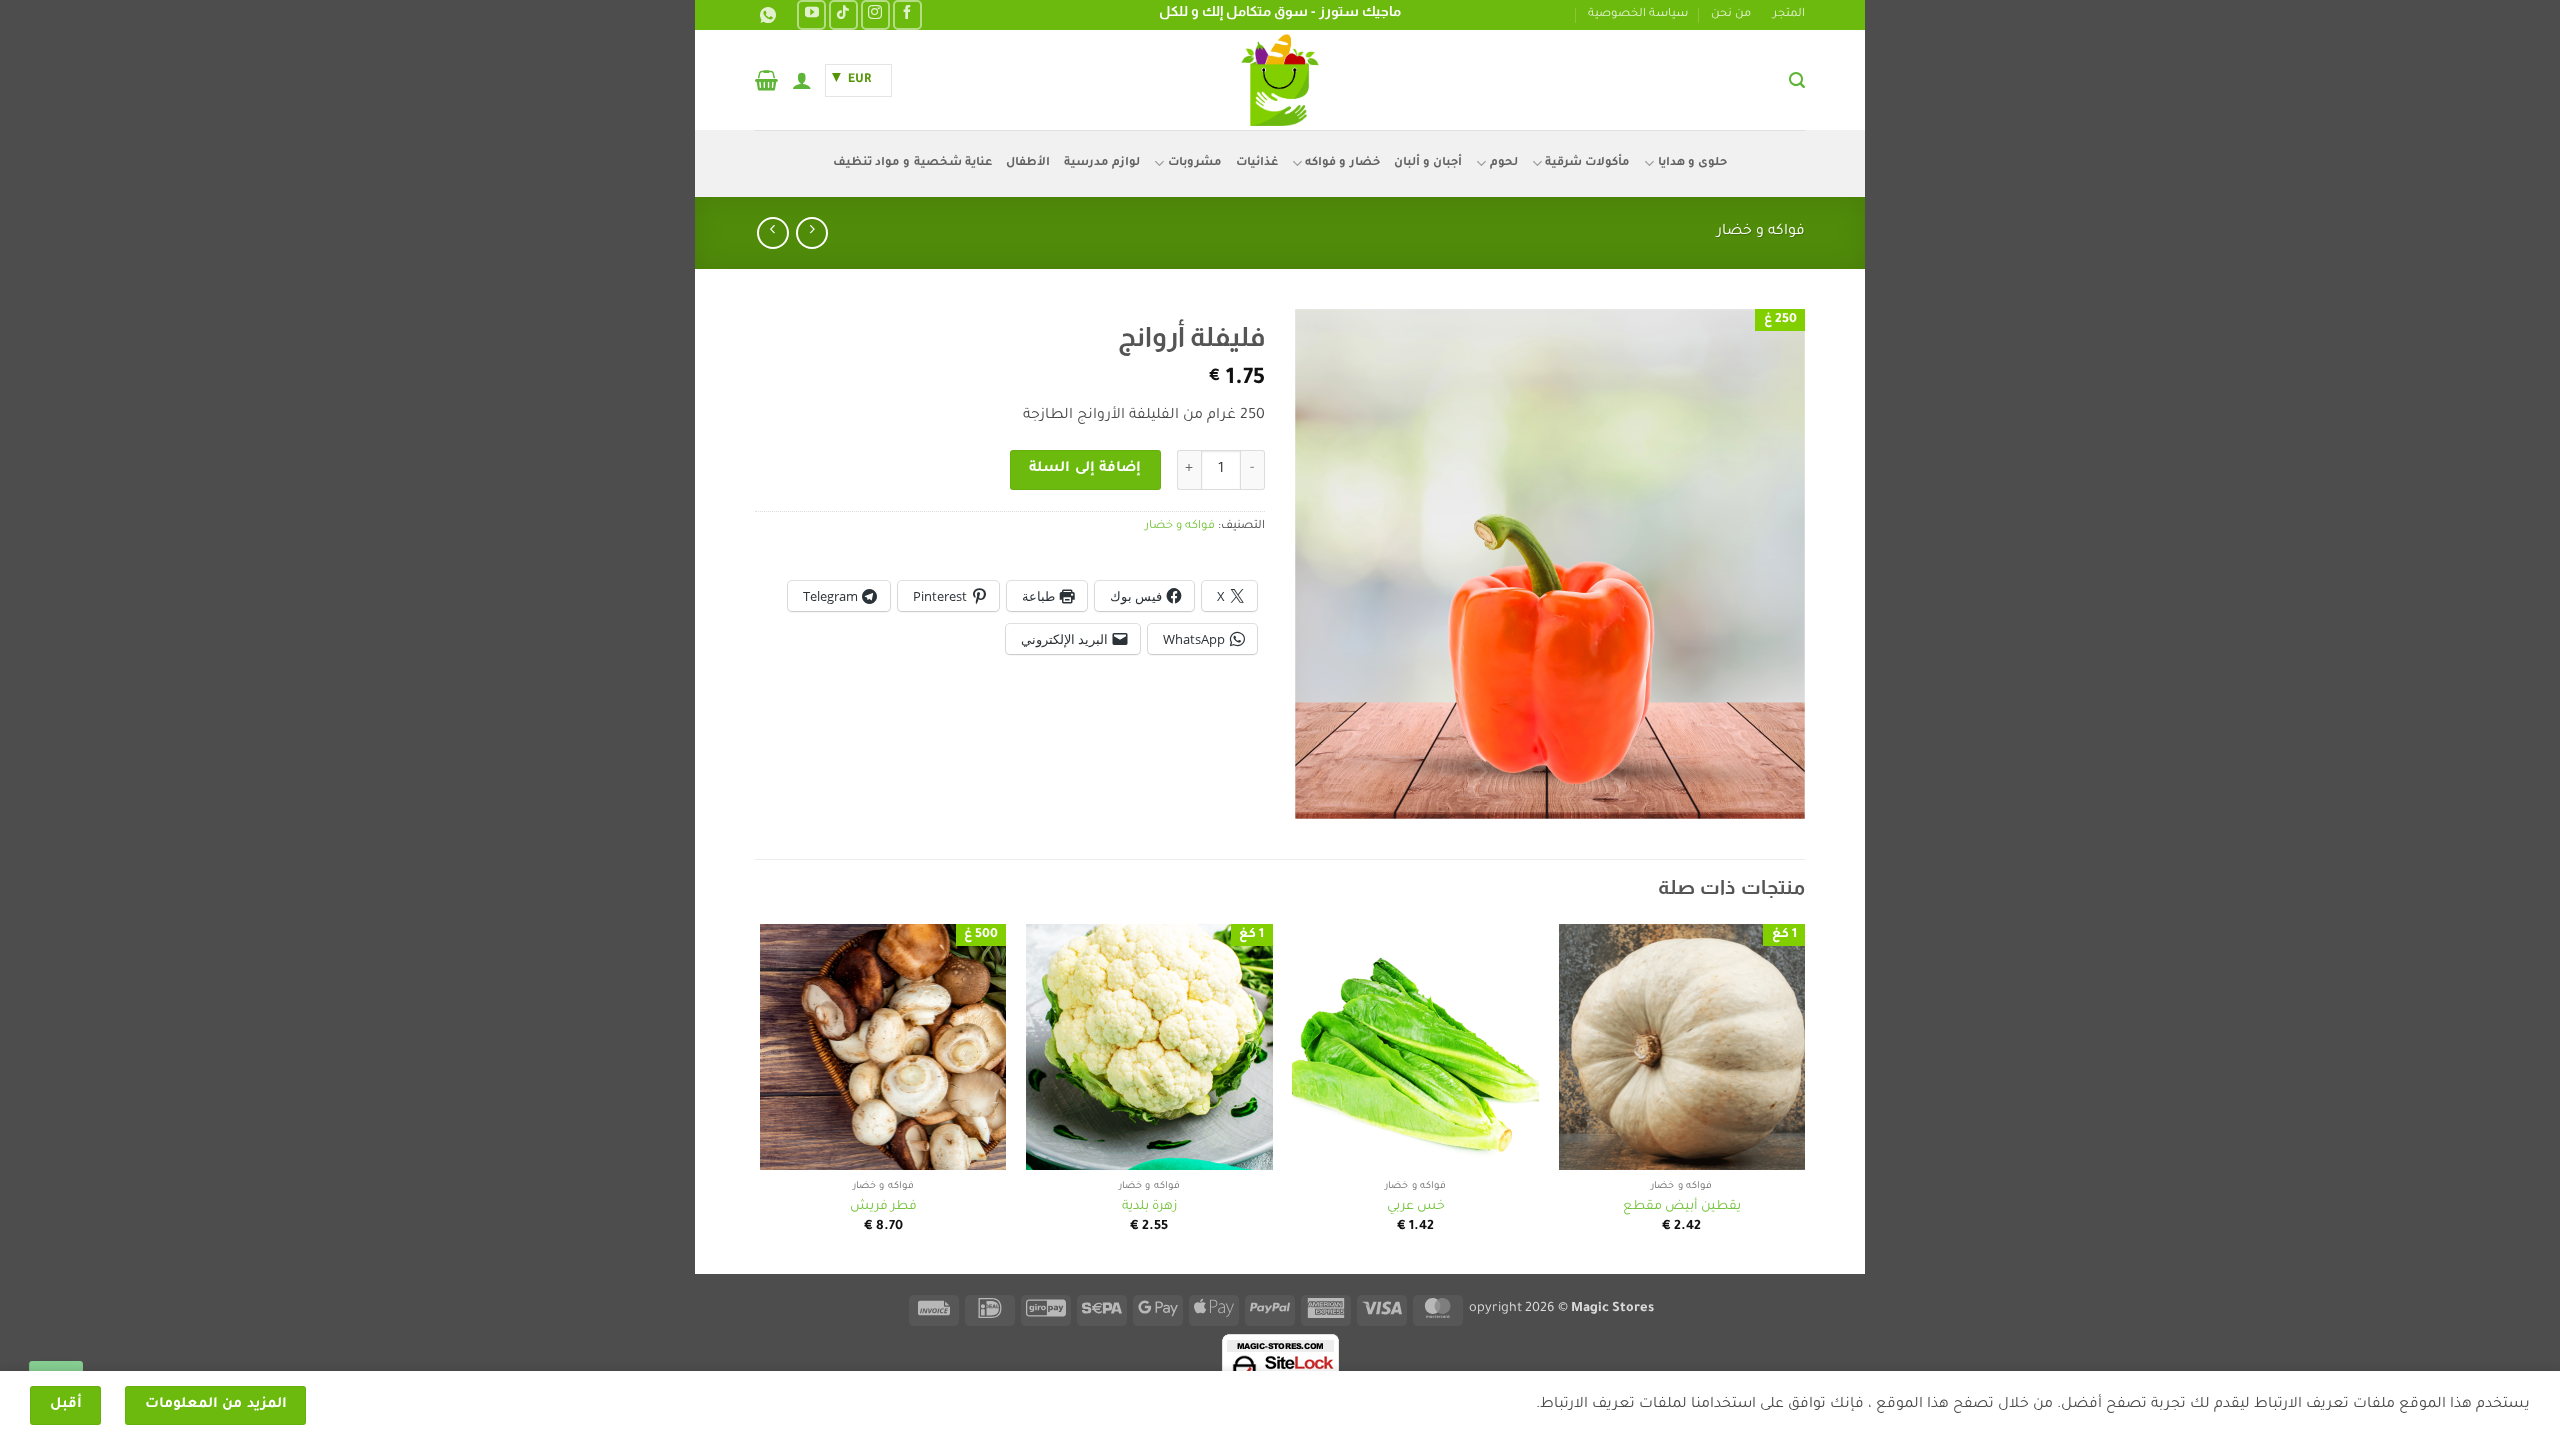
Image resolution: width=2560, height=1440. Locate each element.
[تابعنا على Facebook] (907, 14)
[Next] (761, 1097)
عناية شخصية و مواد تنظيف (912, 163)
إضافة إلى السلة (1085, 469)
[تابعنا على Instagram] (875, 14)
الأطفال (1028, 163)
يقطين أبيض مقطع (1682, 1207)
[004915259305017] (765, 15)
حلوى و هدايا (1692, 163)
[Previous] (1804, 1097)
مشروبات (1194, 163)
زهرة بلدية (1149, 1207)
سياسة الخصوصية (1638, 14)
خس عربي (1416, 1207)
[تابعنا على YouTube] (811, 14)
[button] (1797, 80)
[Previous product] (772, 232)
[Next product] (811, 232)
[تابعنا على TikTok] (843, 14)
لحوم (1503, 163)
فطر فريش (883, 1207)
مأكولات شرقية (1587, 163)
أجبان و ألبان (1428, 163)
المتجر (1789, 14)
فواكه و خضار (1761, 232)
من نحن (1731, 14)
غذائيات (1257, 163)
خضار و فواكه (1342, 163)
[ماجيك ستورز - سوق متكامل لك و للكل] (1280, 80)
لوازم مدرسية (1102, 163)
